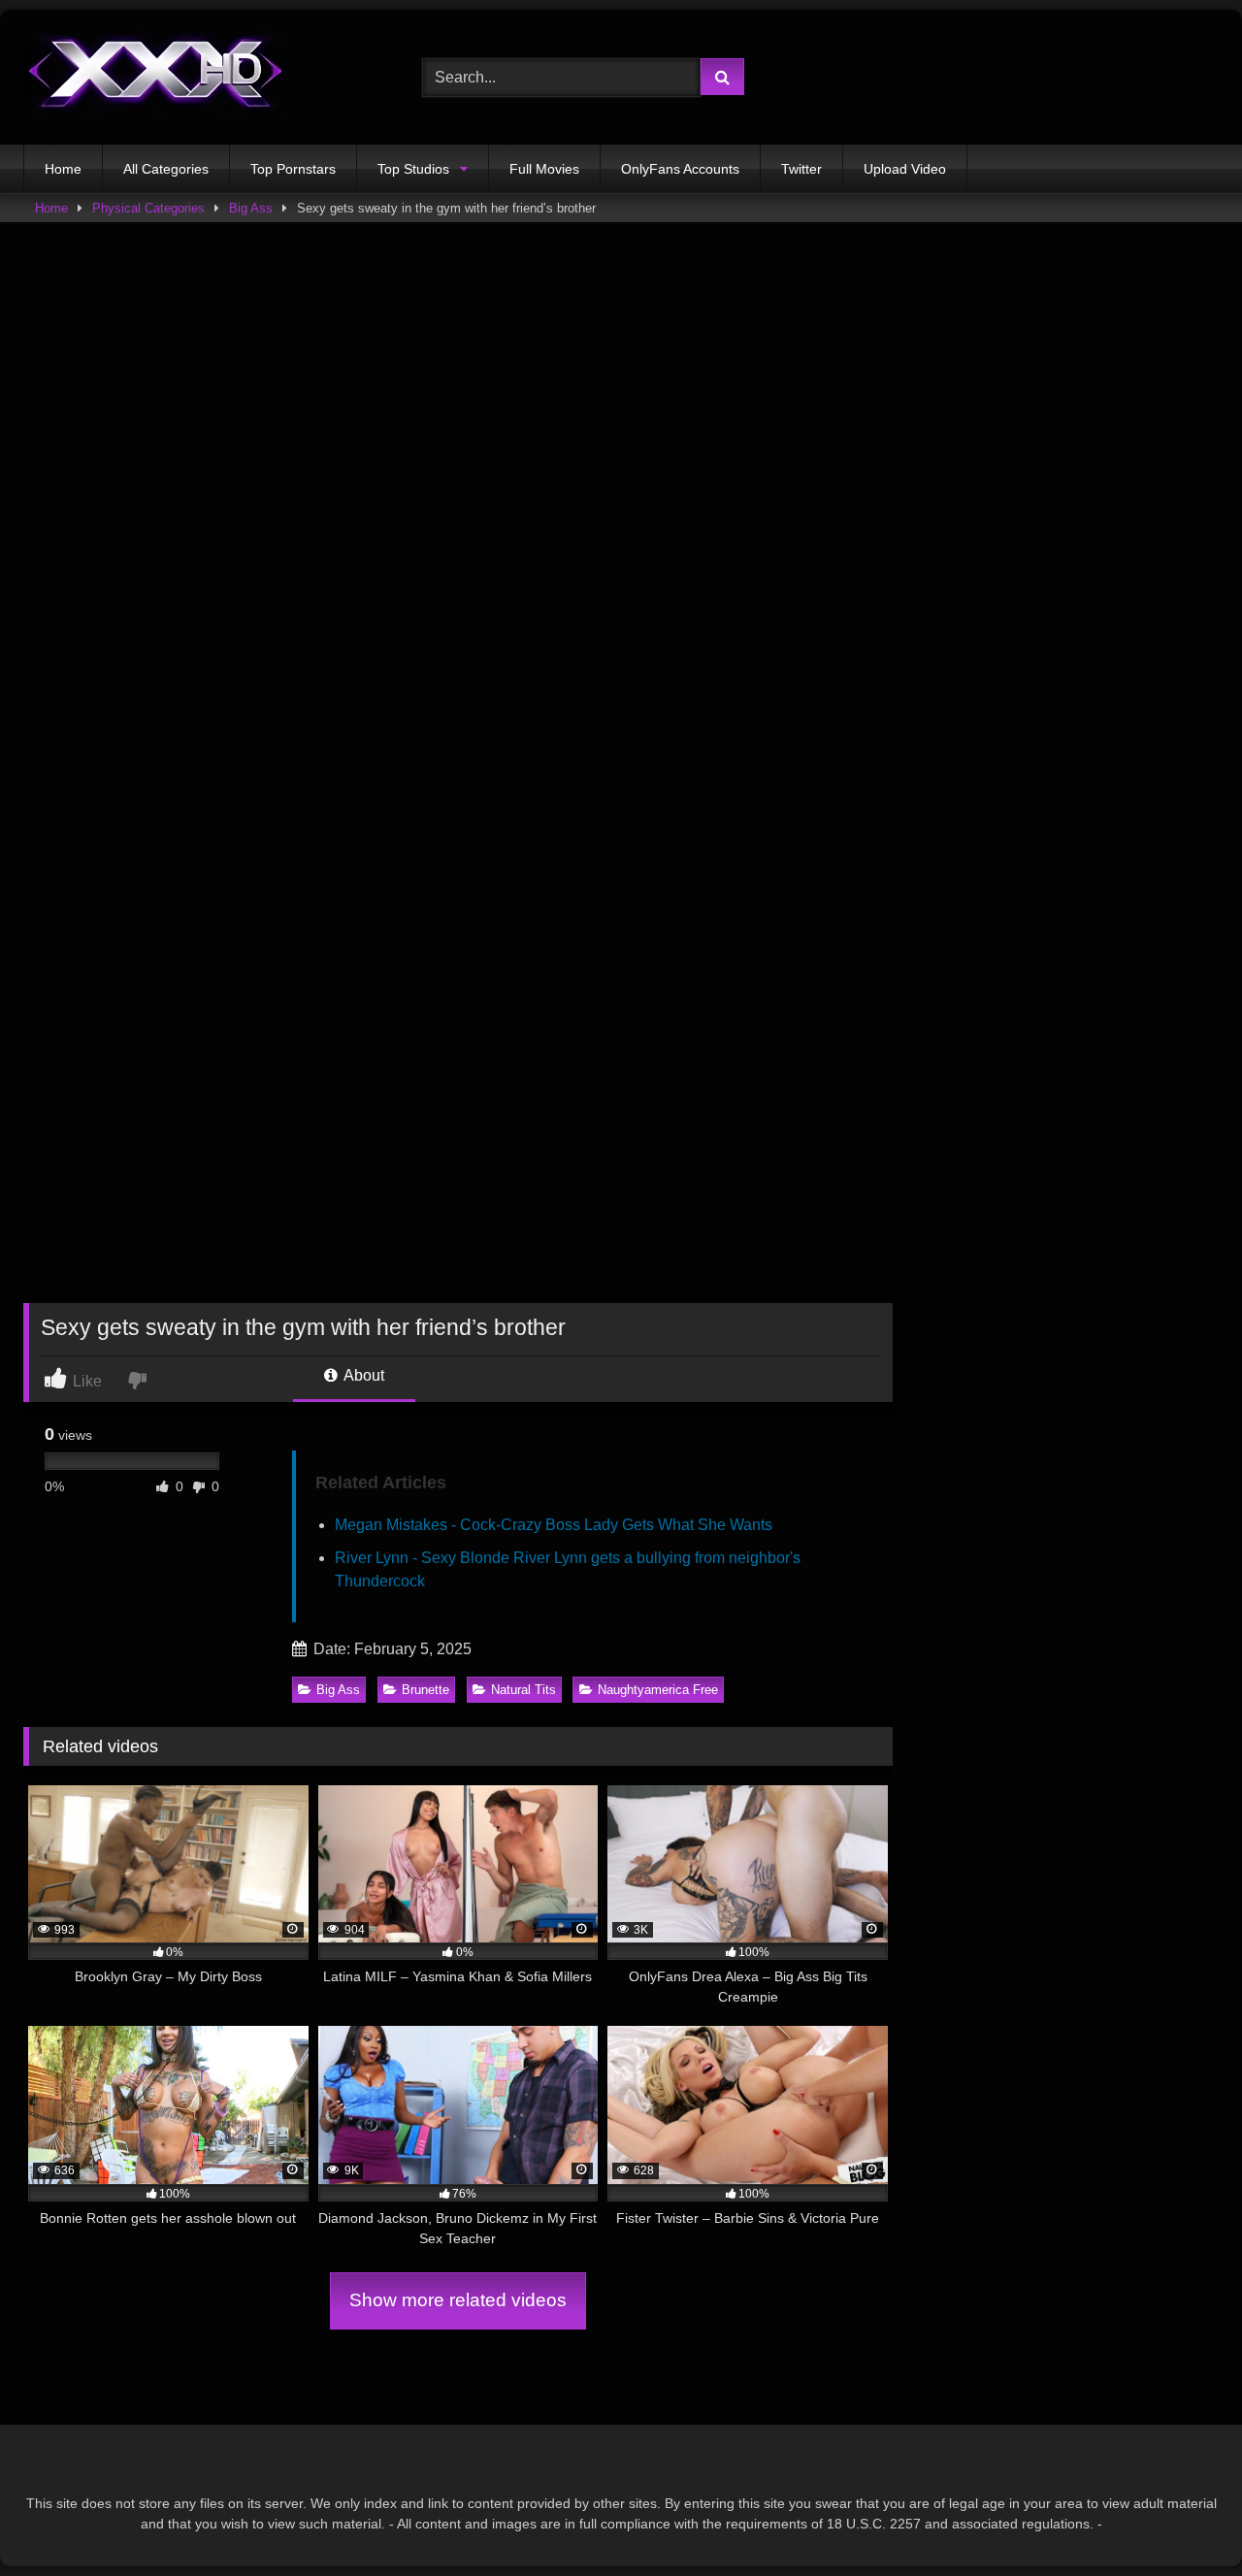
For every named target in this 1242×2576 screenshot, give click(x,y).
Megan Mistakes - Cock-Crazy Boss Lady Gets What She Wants (554, 1525)
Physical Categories (148, 208)
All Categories (166, 169)
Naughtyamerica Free (658, 1690)
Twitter (801, 169)
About (362, 1375)
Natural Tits (523, 1690)
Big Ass (251, 208)
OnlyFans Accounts (680, 169)
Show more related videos (458, 2300)
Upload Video (905, 169)
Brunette (425, 1690)
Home (63, 169)
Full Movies (544, 169)
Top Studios (413, 169)
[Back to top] (1182, 2518)
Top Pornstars (293, 169)
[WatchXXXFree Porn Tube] (156, 77)
